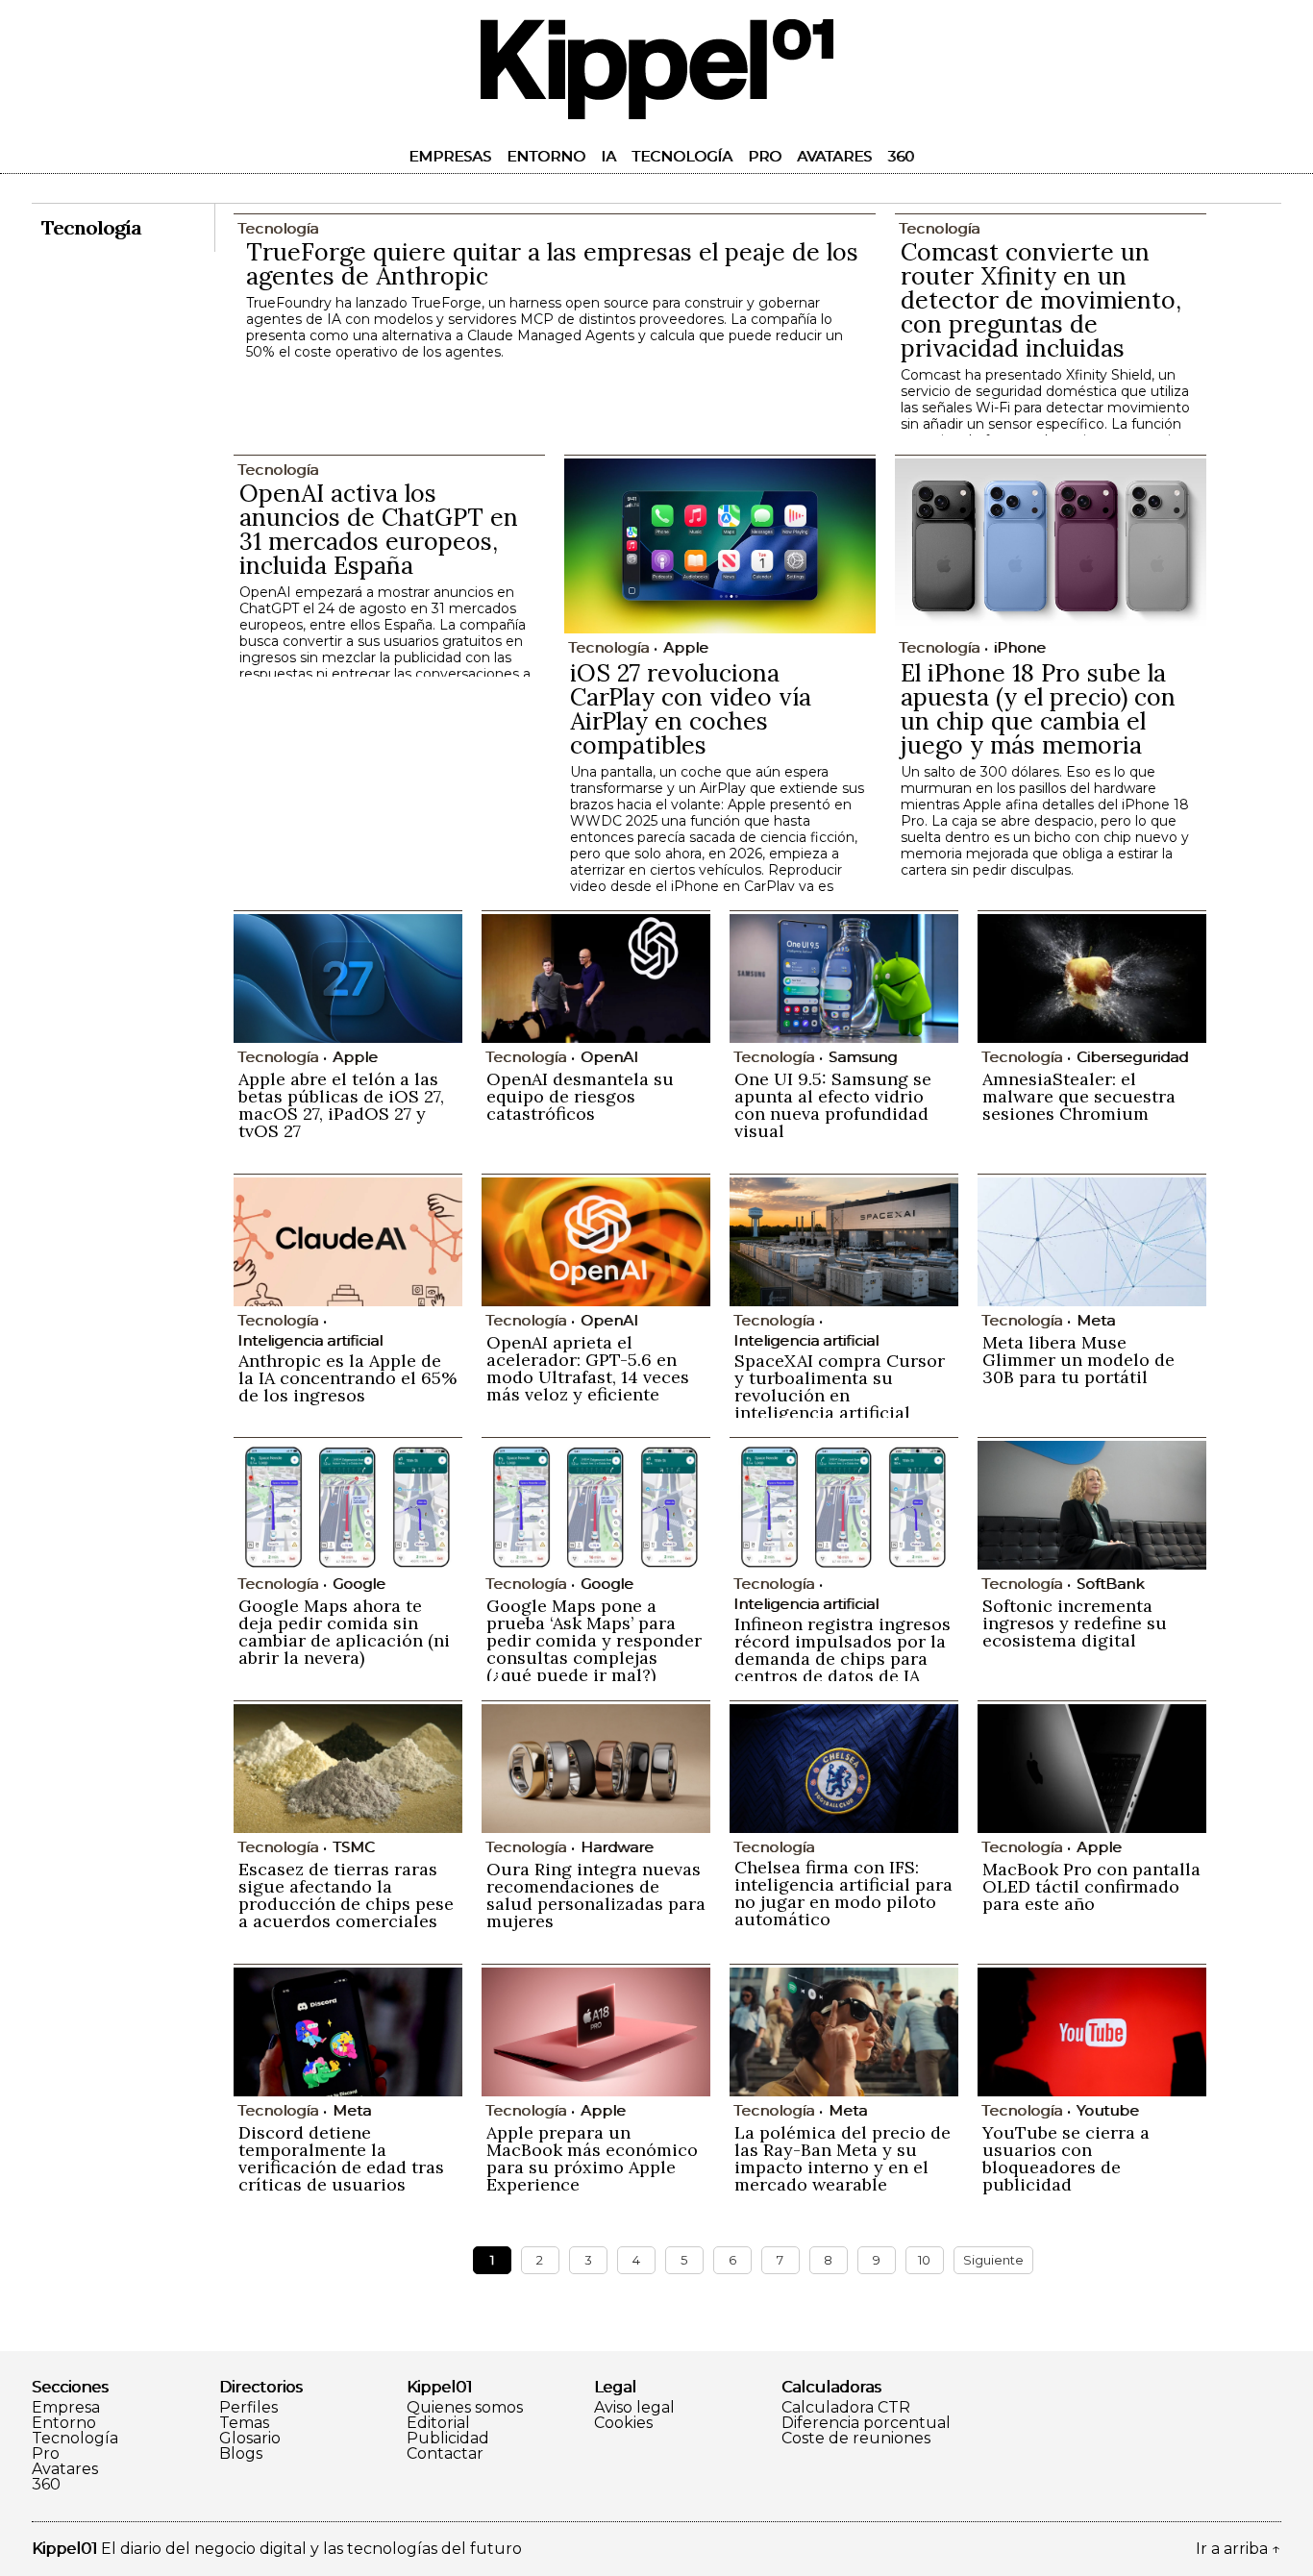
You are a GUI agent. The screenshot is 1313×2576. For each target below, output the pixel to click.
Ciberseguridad (1132, 1057)
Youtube (1108, 2110)
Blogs (241, 2454)
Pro (765, 156)
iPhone (1020, 647)
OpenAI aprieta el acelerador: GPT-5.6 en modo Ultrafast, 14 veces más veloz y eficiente (588, 1368)
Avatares (834, 156)
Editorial (438, 2423)
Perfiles (248, 2408)
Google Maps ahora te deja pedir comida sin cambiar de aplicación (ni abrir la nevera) (344, 1632)
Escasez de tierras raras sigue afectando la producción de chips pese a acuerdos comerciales (346, 1895)
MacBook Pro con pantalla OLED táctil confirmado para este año (1091, 1886)
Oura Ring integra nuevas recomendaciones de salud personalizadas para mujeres (596, 1895)
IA (608, 156)
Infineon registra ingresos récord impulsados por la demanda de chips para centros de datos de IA (842, 1650)
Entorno (546, 156)
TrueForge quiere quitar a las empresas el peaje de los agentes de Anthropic (552, 264)
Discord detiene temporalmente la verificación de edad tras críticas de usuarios (341, 2158)
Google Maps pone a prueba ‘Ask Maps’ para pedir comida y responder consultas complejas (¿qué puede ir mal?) (594, 1640)
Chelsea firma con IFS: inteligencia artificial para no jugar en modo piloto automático (843, 1893)
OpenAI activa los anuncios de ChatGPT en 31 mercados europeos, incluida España (379, 529)
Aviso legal (634, 2408)
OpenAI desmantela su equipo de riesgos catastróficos (580, 1096)
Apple (686, 647)
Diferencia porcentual (866, 2423)
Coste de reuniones (856, 2439)
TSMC (354, 1847)
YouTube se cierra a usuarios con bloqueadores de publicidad (1066, 2158)
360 (901, 156)
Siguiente (993, 2260)
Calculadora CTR (846, 2408)
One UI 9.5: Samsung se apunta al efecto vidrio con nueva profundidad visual (833, 1105)
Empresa (66, 2408)
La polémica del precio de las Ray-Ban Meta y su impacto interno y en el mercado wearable (842, 2158)
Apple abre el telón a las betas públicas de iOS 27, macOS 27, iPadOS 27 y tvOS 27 (341, 1105)
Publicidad (448, 2439)
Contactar (445, 2454)
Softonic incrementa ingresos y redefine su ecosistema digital (1075, 1623)
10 (924, 2260)
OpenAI (609, 1057)
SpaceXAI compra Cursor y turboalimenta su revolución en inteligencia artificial (840, 1387)
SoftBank (1110, 1584)
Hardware (617, 1847)
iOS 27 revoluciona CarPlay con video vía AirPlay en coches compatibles (691, 709)
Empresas (450, 156)
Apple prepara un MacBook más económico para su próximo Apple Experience (592, 2158)
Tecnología (682, 156)
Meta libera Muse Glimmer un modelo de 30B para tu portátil (1078, 1360)
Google (359, 1584)
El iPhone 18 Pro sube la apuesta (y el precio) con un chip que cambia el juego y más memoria (1038, 709)
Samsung (863, 1057)
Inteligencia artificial (310, 1340)
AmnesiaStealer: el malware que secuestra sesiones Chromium (1079, 1096)
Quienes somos (465, 2408)
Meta (1096, 1320)
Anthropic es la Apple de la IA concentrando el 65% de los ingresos (347, 1378)
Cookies (623, 2423)
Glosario (250, 2439)
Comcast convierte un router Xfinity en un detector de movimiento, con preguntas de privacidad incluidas (1041, 300)
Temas (244, 2423)
